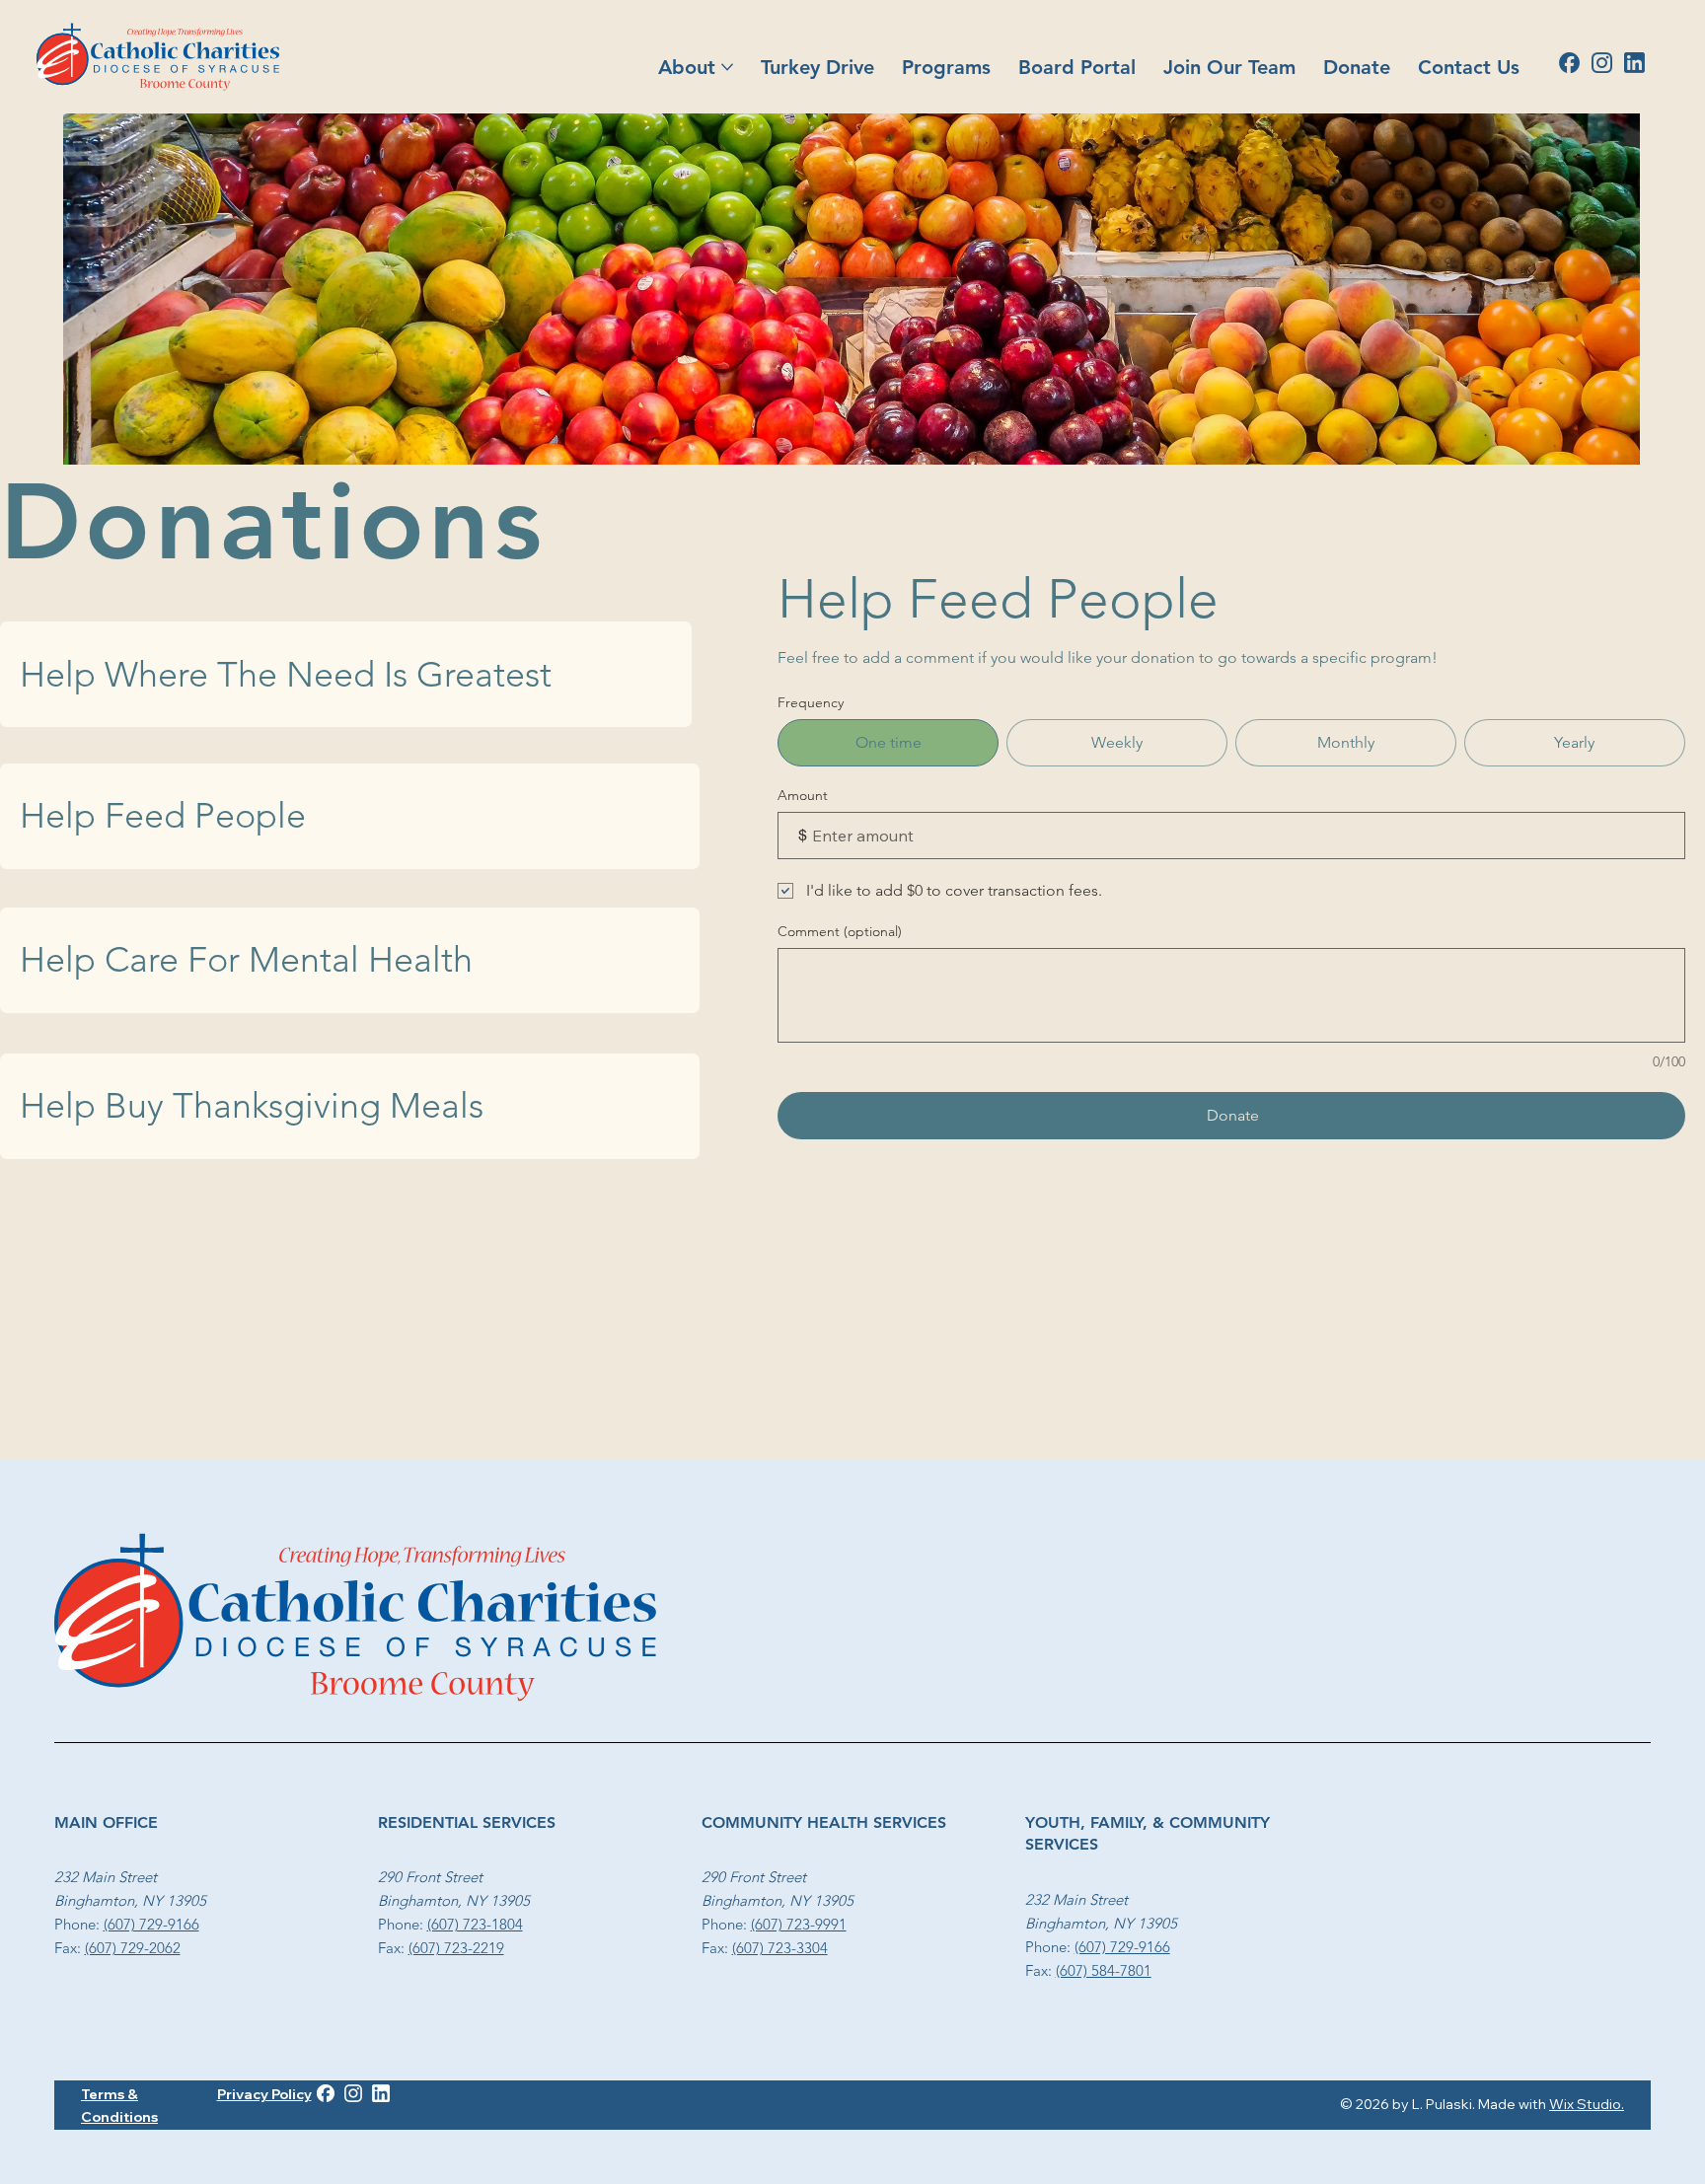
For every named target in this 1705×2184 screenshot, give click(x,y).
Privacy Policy (264, 2094)
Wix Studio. (1587, 2104)
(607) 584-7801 (1104, 1970)
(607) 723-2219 (456, 1948)
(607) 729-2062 (133, 1948)
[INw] (381, 2093)
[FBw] (326, 2093)
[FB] (1569, 63)
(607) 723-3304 (780, 1948)
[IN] (1634, 63)
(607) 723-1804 (475, 1924)
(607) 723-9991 (799, 1924)
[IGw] (353, 2093)
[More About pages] (727, 67)
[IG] (1602, 63)
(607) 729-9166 (151, 1924)
